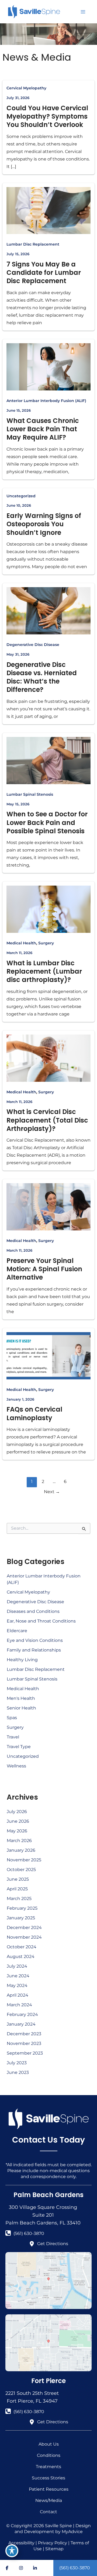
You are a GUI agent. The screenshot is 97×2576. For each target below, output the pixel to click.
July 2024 (17, 1966)
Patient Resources (49, 2489)
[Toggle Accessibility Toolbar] (12, 2551)
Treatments (48, 2467)
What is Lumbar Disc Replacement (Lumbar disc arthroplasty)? (44, 971)
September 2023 (25, 2053)
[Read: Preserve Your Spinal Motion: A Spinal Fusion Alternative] (49, 1207)
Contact (48, 2512)
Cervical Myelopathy (26, 88)
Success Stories (48, 2478)
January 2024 (21, 2024)
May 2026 (17, 1831)
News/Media (49, 2500)
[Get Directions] (49, 2244)
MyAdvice (72, 2532)
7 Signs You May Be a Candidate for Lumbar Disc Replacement (44, 273)
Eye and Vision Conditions (35, 1640)
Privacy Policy (53, 2543)
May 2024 (17, 1985)
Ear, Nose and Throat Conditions (41, 1621)
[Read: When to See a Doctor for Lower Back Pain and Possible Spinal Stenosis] (49, 760)
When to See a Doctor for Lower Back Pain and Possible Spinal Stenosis (47, 822)
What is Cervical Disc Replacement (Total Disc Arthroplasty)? (47, 1120)
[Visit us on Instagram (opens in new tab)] (21, 2568)
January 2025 (21, 1918)
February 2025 (22, 1908)
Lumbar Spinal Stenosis (30, 794)
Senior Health (21, 1708)
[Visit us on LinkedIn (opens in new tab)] (35, 2568)
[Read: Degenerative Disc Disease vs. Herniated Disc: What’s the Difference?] (49, 610)
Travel (13, 1737)
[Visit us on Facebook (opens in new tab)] (7, 2568)
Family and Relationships (34, 1650)
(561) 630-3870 (75, 2568)
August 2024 (21, 1956)
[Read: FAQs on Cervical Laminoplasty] (49, 1355)
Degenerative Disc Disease (33, 645)
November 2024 (24, 1937)
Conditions (49, 2455)
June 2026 (18, 1821)
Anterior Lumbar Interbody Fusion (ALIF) (46, 401)
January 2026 (21, 1850)
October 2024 (22, 1947)
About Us (49, 2444)
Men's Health (21, 1698)
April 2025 (17, 1889)
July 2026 (17, 1812)
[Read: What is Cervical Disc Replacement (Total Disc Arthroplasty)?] (49, 1058)
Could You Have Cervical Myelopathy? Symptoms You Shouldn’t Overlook (47, 116)
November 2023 (24, 2043)
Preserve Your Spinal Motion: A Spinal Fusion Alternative (44, 1269)
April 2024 (18, 1995)
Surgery (46, 943)
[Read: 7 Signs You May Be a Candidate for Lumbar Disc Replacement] (49, 210)
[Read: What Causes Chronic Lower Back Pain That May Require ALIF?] (49, 366)
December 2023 (24, 2034)
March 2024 (19, 2005)
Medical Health (21, 943)
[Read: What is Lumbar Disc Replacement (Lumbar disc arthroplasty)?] (49, 909)
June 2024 (18, 1976)
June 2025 (18, 1879)
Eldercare (17, 1631)
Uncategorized (21, 496)
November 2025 (24, 1860)
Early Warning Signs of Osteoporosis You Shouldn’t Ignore (44, 524)
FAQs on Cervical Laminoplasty (34, 1413)
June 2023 (18, 2072)
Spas (12, 1718)
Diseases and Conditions (33, 1611)
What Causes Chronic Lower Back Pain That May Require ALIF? (43, 429)
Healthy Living (22, 1660)
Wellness (16, 1766)
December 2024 (24, 1928)
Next (52, 1492)
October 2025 (21, 1870)
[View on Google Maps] (48, 2280)
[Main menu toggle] (83, 12)
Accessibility (21, 2543)
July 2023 (17, 2063)
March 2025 (19, 1899)
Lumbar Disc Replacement (33, 244)
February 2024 (22, 2014)
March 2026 (19, 1841)
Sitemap (54, 2549)
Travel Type (19, 1747)
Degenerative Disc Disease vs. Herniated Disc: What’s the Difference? (42, 677)
